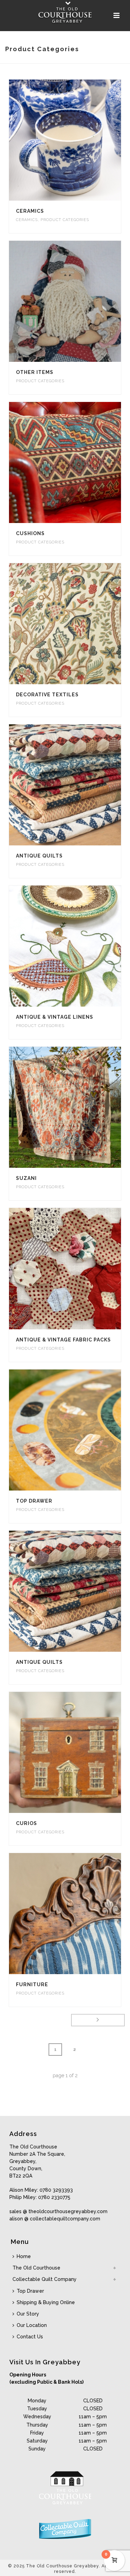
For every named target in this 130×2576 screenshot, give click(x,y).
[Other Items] (79, 301)
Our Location (32, 2325)
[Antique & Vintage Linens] (79, 946)
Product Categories (65, 220)
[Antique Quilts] (79, 785)
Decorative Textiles (47, 695)
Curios (27, 1823)
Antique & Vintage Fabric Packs (63, 1340)
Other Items (35, 372)
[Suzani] (79, 1107)
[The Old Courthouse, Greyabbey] (65, 16)
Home (24, 2256)
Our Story (28, 2314)
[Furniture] (79, 1914)
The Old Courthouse (36, 2268)
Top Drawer (34, 1501)
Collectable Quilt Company (45, 2279)
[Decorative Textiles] (79, 624)
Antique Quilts (39, 856)
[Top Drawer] (79, 1430)
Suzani (26, 1178)
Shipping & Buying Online (46, 2302)
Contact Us (30, 2337)
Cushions (30, 533)
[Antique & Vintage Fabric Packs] (79, 1269)
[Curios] (79, 1752)
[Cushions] (79, 462)
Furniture (32, 1984)
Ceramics (30, 211)
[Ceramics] (79, 140)
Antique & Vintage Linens (55, 1017)
